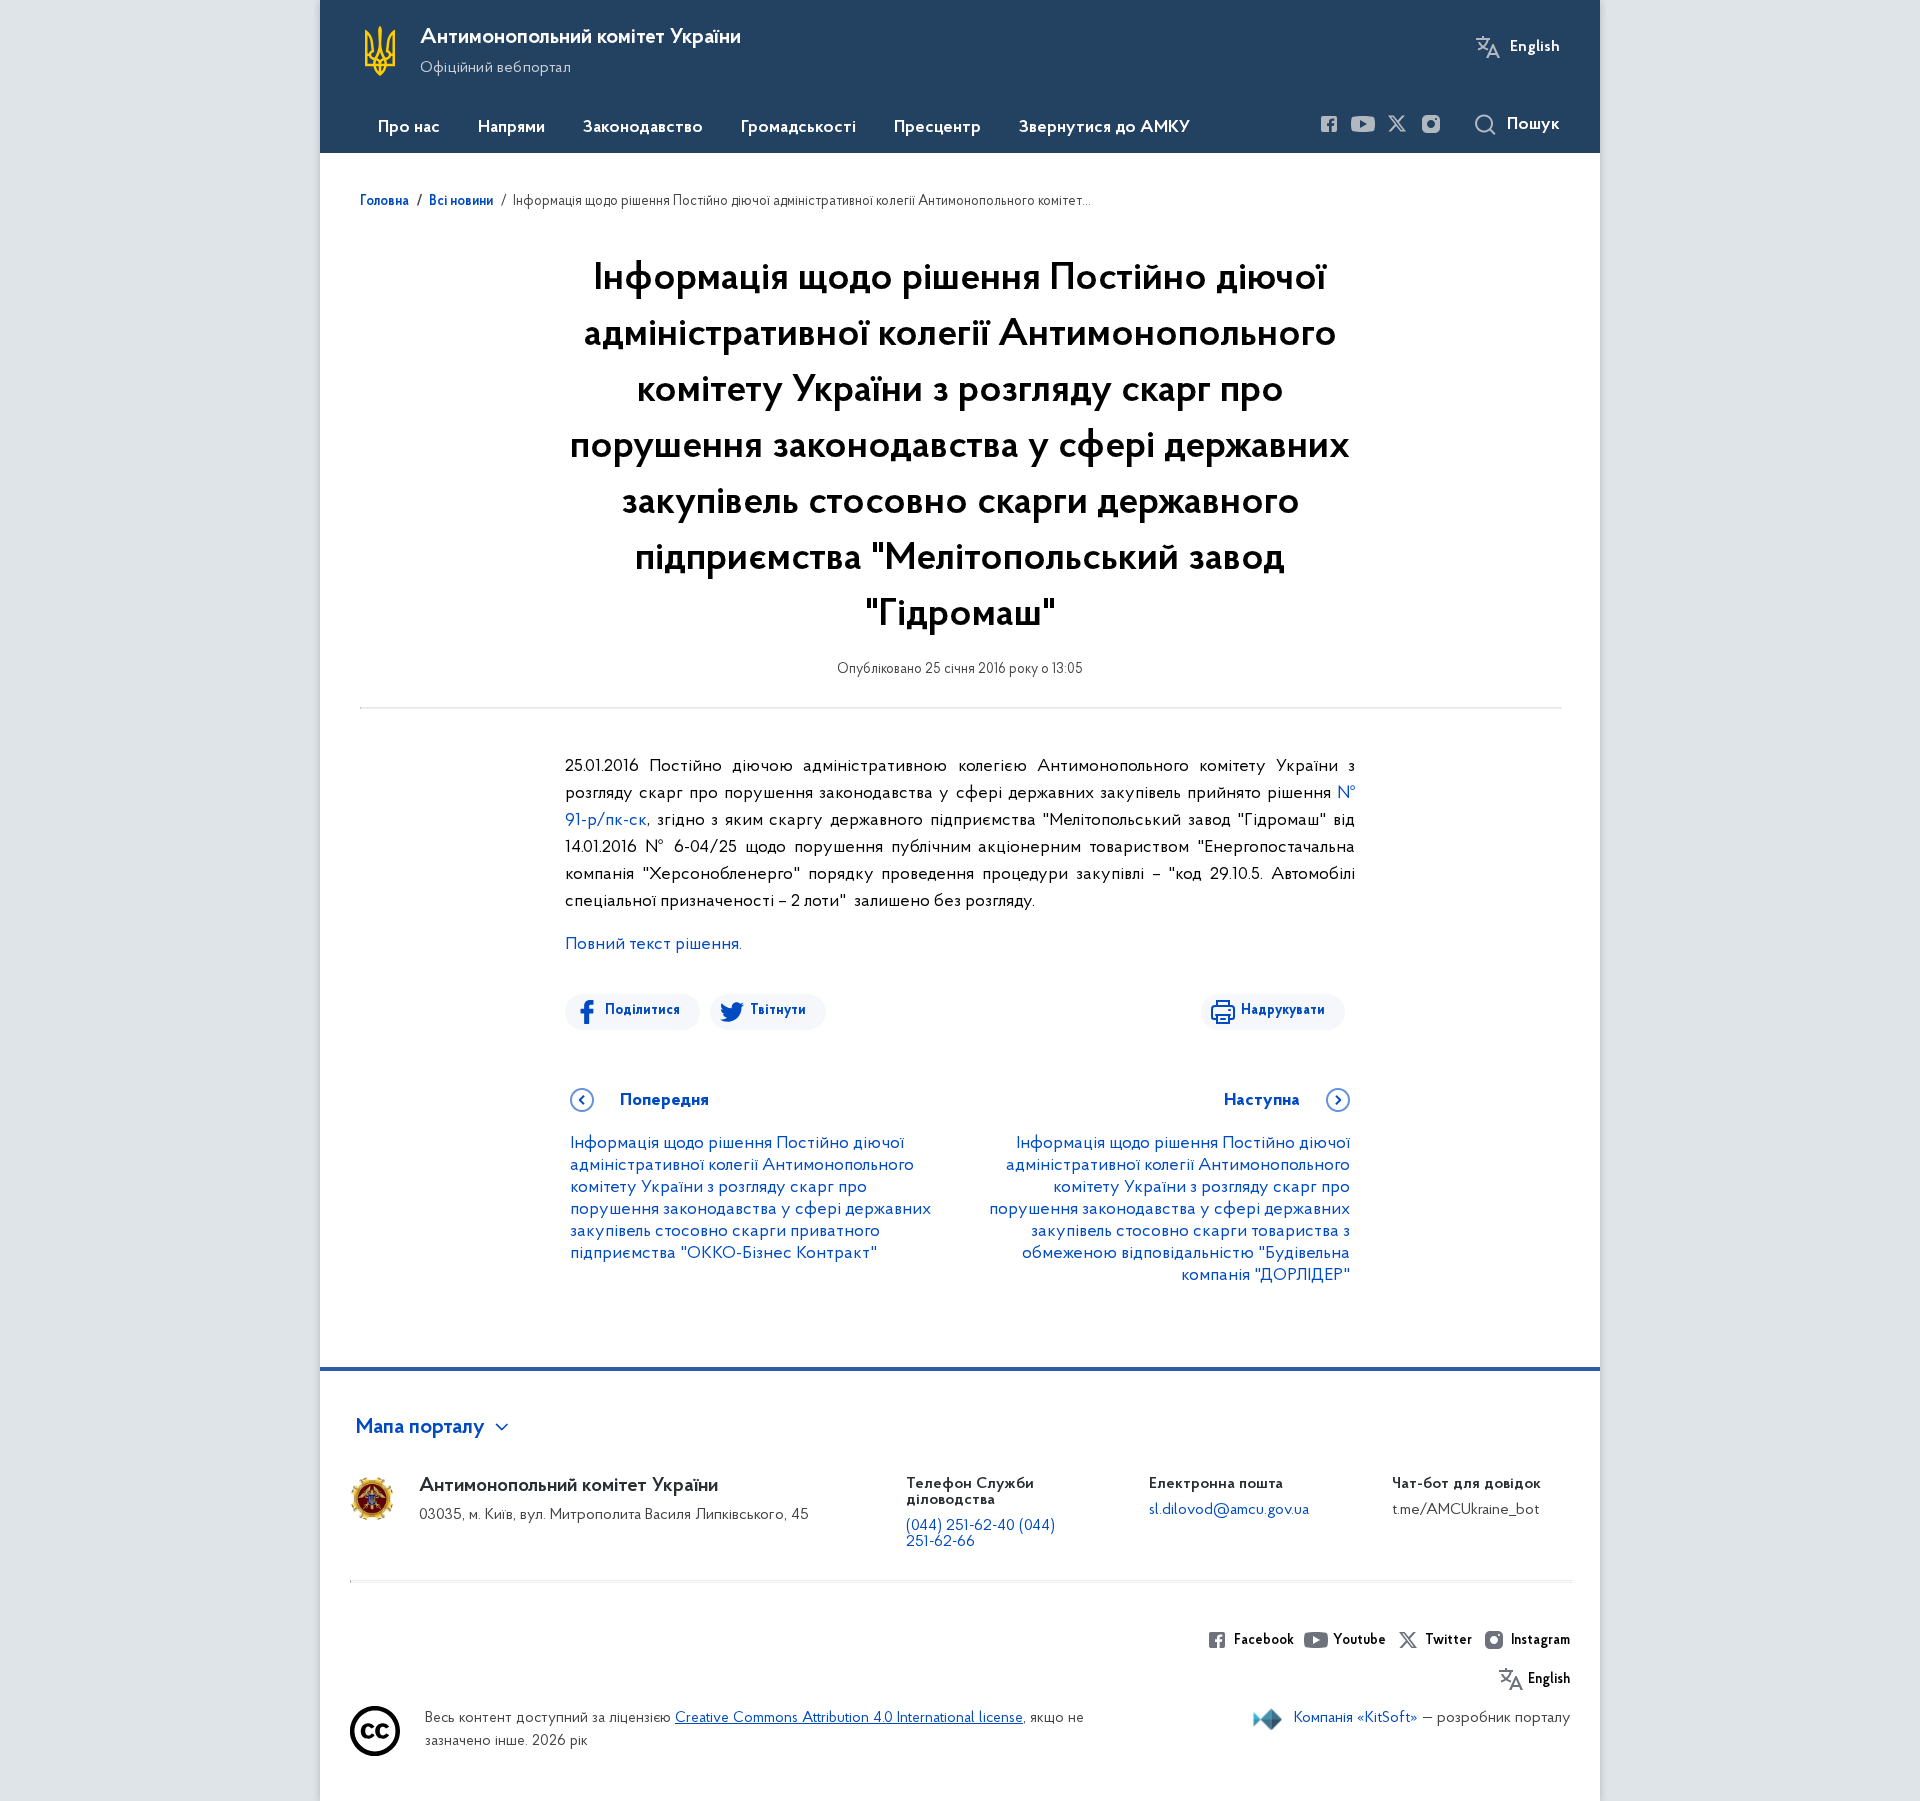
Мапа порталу (420, 1428)
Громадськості (798, 128)
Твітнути (778, 1010)
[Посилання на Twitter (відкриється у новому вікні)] (1397, 124)
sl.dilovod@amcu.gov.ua (1229, 1510)
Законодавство (643, 128)
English (1535, 47)
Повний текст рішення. (653, 945)
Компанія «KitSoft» (1356, 1718)
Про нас (409, 128)
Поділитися (642, 1010)
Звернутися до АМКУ (1104, 128)
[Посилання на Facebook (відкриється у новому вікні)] (1329, 124)
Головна (384, 202)
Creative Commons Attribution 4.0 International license (849, 1718)
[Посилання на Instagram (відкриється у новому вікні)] (1431, 124)
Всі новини (461, 202)
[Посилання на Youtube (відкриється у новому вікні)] (1363, 124)
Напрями (511, 128)
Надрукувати (1283, 1010)
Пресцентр (937, 128)
